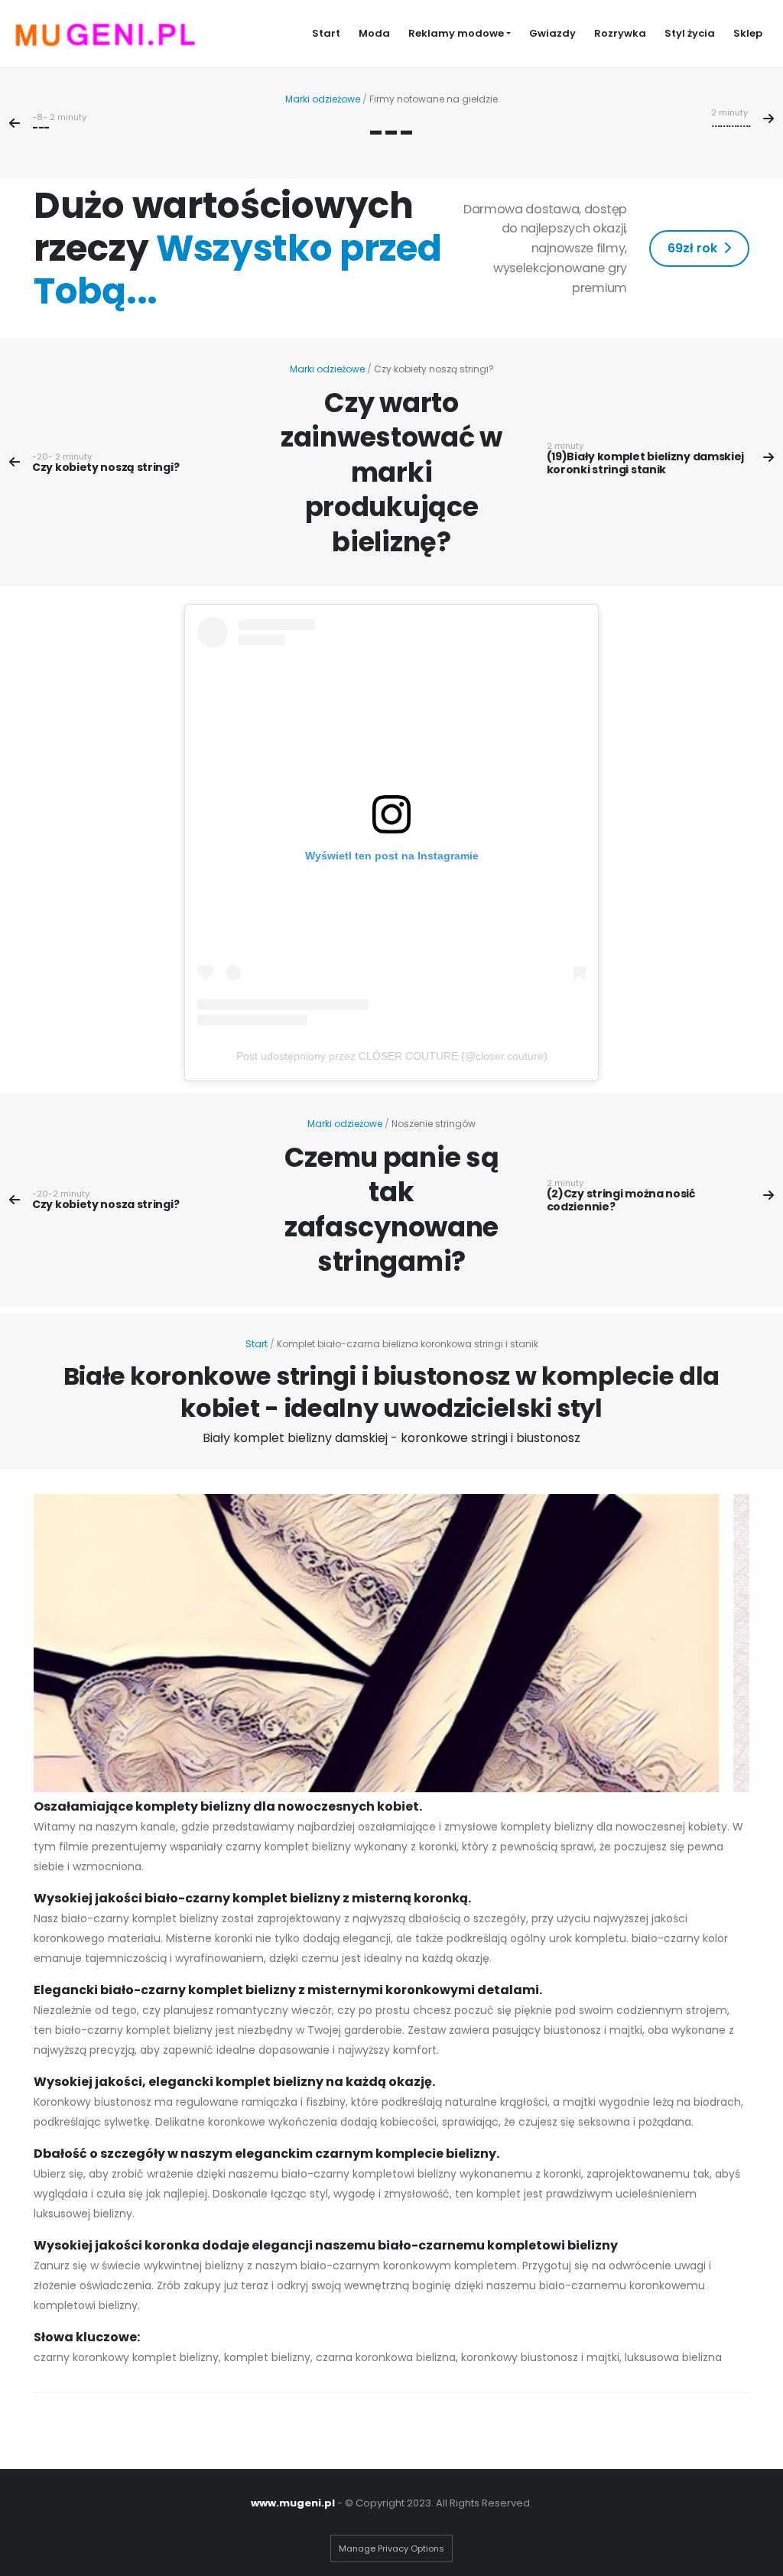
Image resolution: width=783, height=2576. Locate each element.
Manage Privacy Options (391, 2548)
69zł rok (692, 248)
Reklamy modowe (456, 33)
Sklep (748, 33)
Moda (374, 33)
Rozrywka (620, 33)
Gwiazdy (552, 33)
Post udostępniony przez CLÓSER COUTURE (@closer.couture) (392, 1056)
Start (326, 33)
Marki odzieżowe (323, 99)
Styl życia (690, 33)
